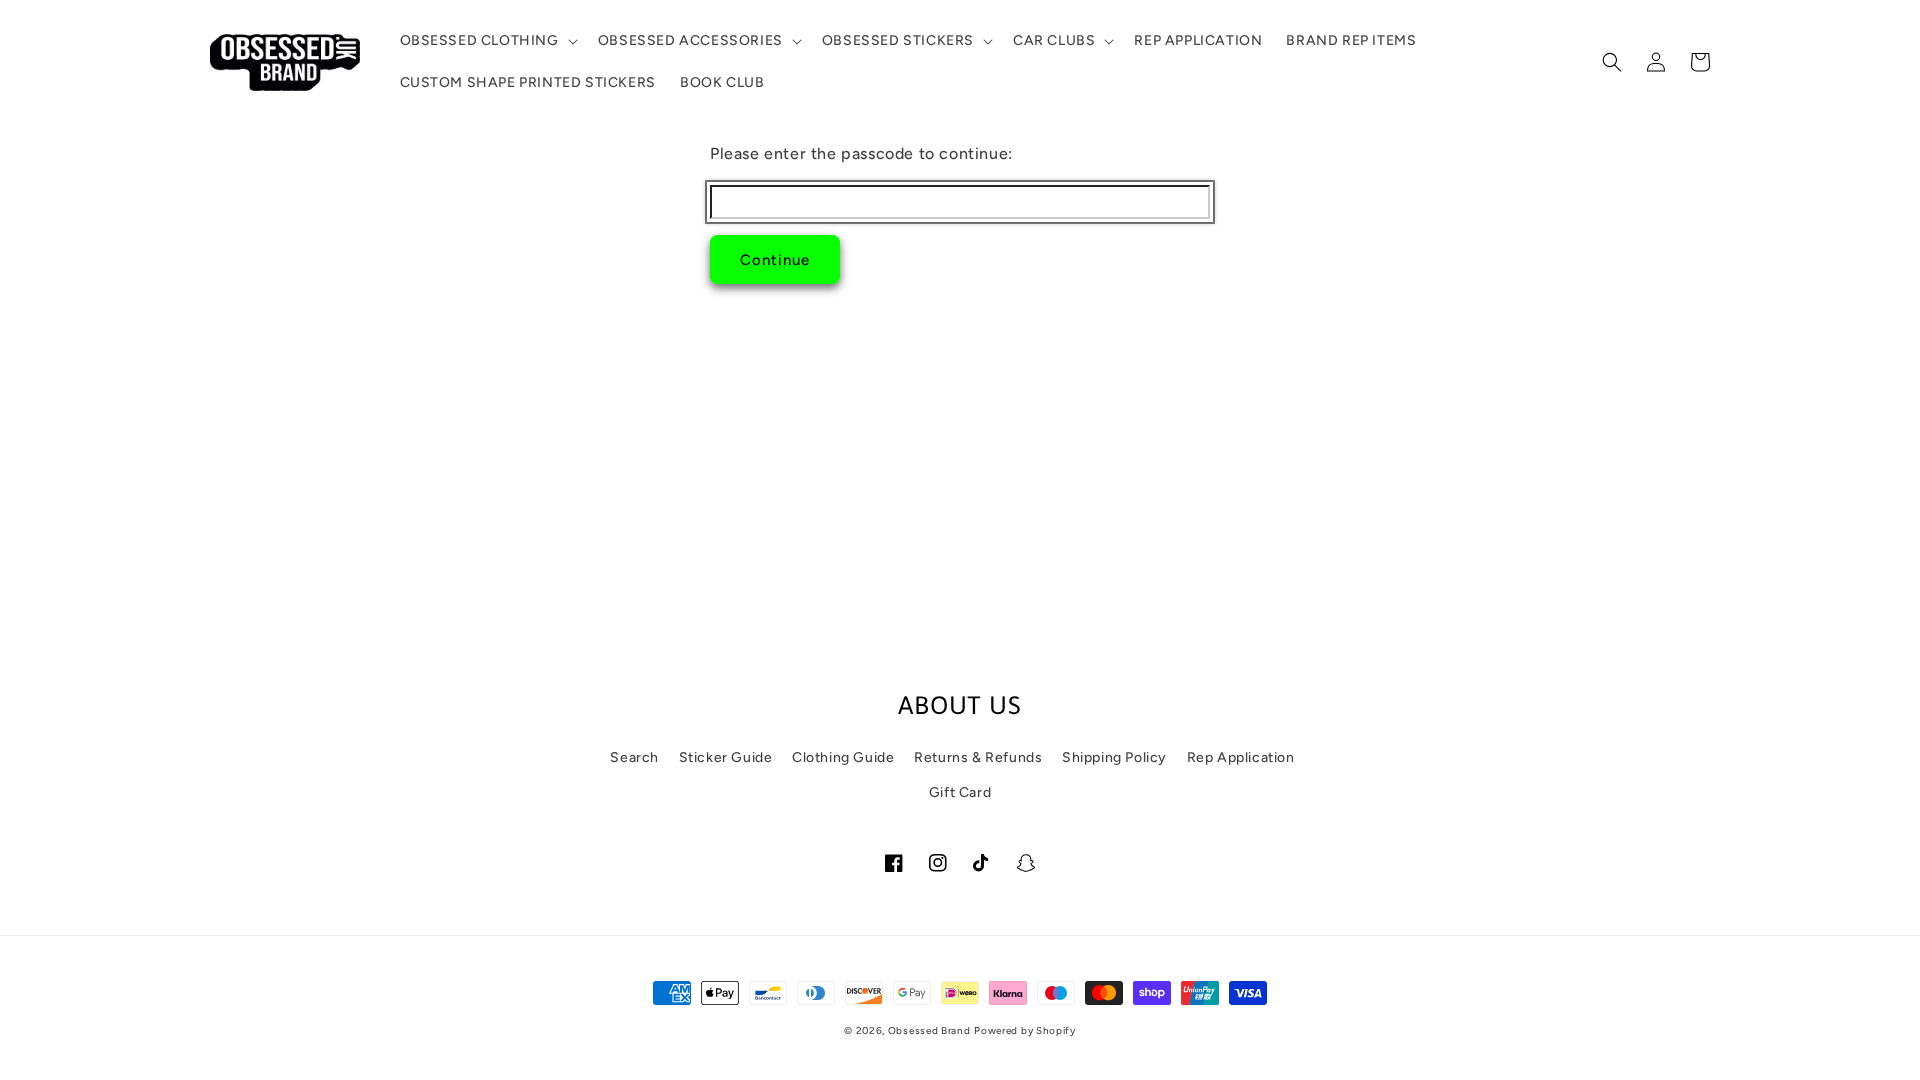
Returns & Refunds (978, 757)
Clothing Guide (843, 757)
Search (634, 757)
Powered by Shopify (1025, 1030)
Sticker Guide (726, 757)
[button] (487, 41)
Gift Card (960, 792)
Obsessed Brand (929, 1030)
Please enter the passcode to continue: (861, 153)
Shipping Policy (1114, 757)
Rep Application (1241, 757)
